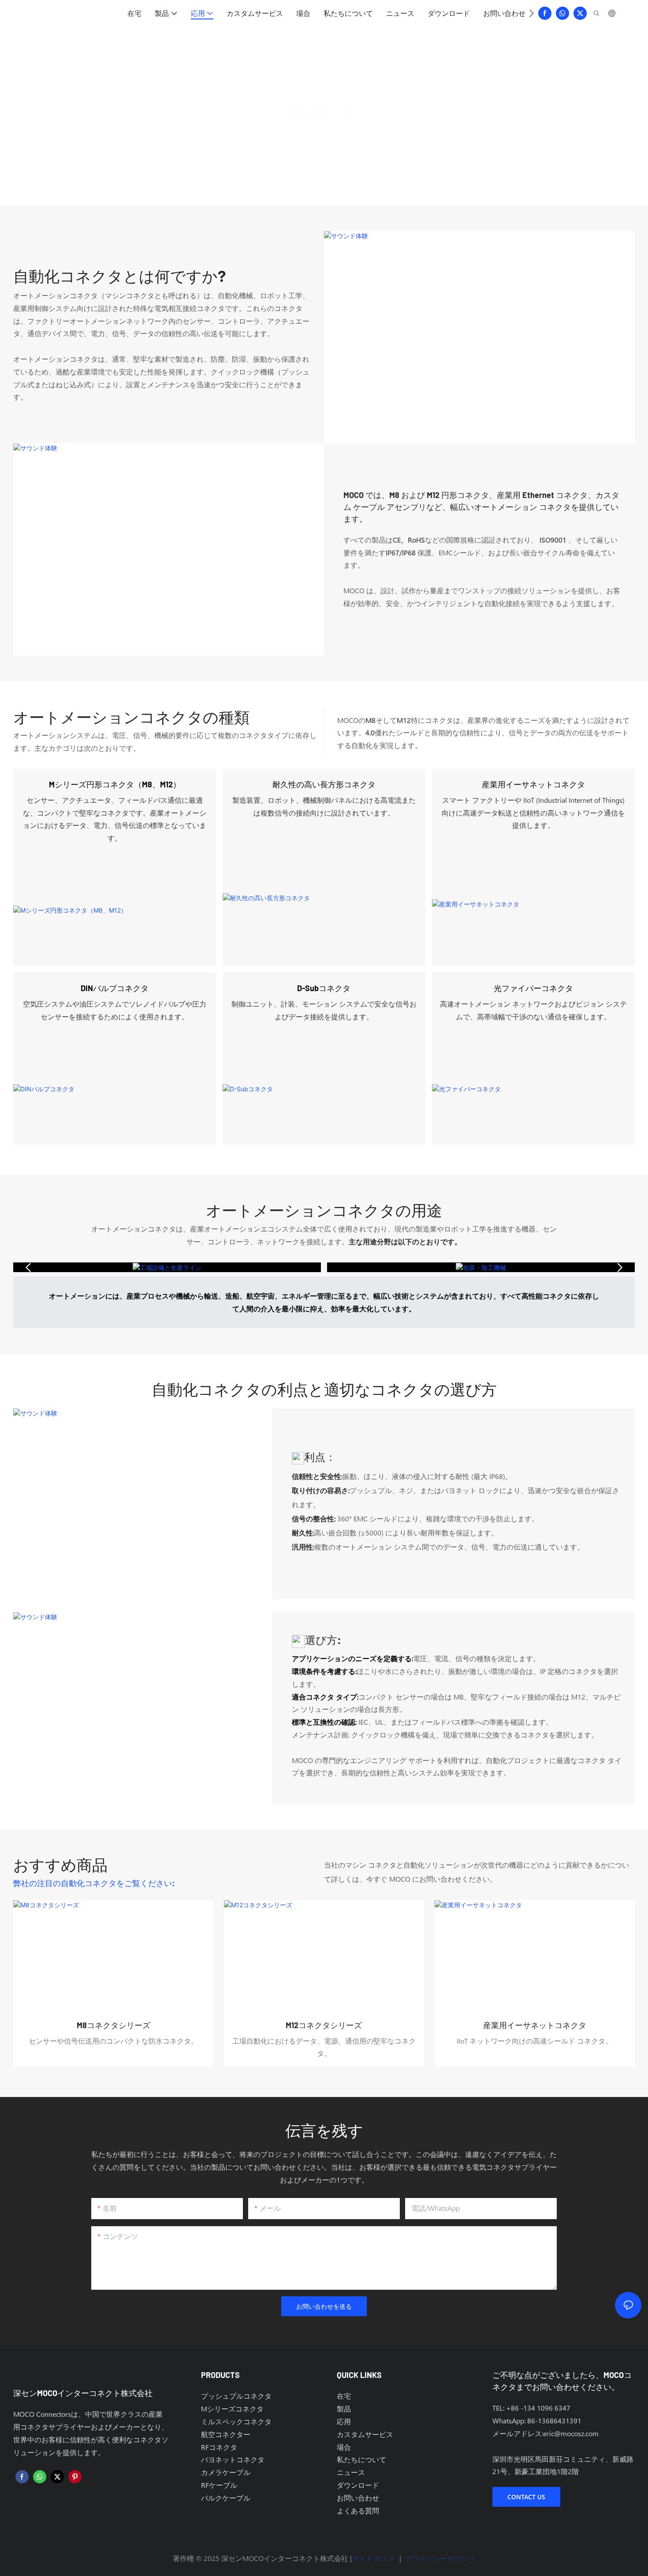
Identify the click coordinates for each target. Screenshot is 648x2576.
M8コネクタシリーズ (114, 2025)
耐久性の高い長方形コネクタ (324, 784)
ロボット (372, 136)
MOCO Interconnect (290, 136)
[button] (531, 13)
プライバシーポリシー (440, 2558)
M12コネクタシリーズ (324, 2025)
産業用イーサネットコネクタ (533, 784)
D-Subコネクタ (324, 988)
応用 (339, 136)
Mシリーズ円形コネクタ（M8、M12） (115, 784)
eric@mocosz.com (571, 2433)
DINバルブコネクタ (115, 988)
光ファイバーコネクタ (533, 988)
